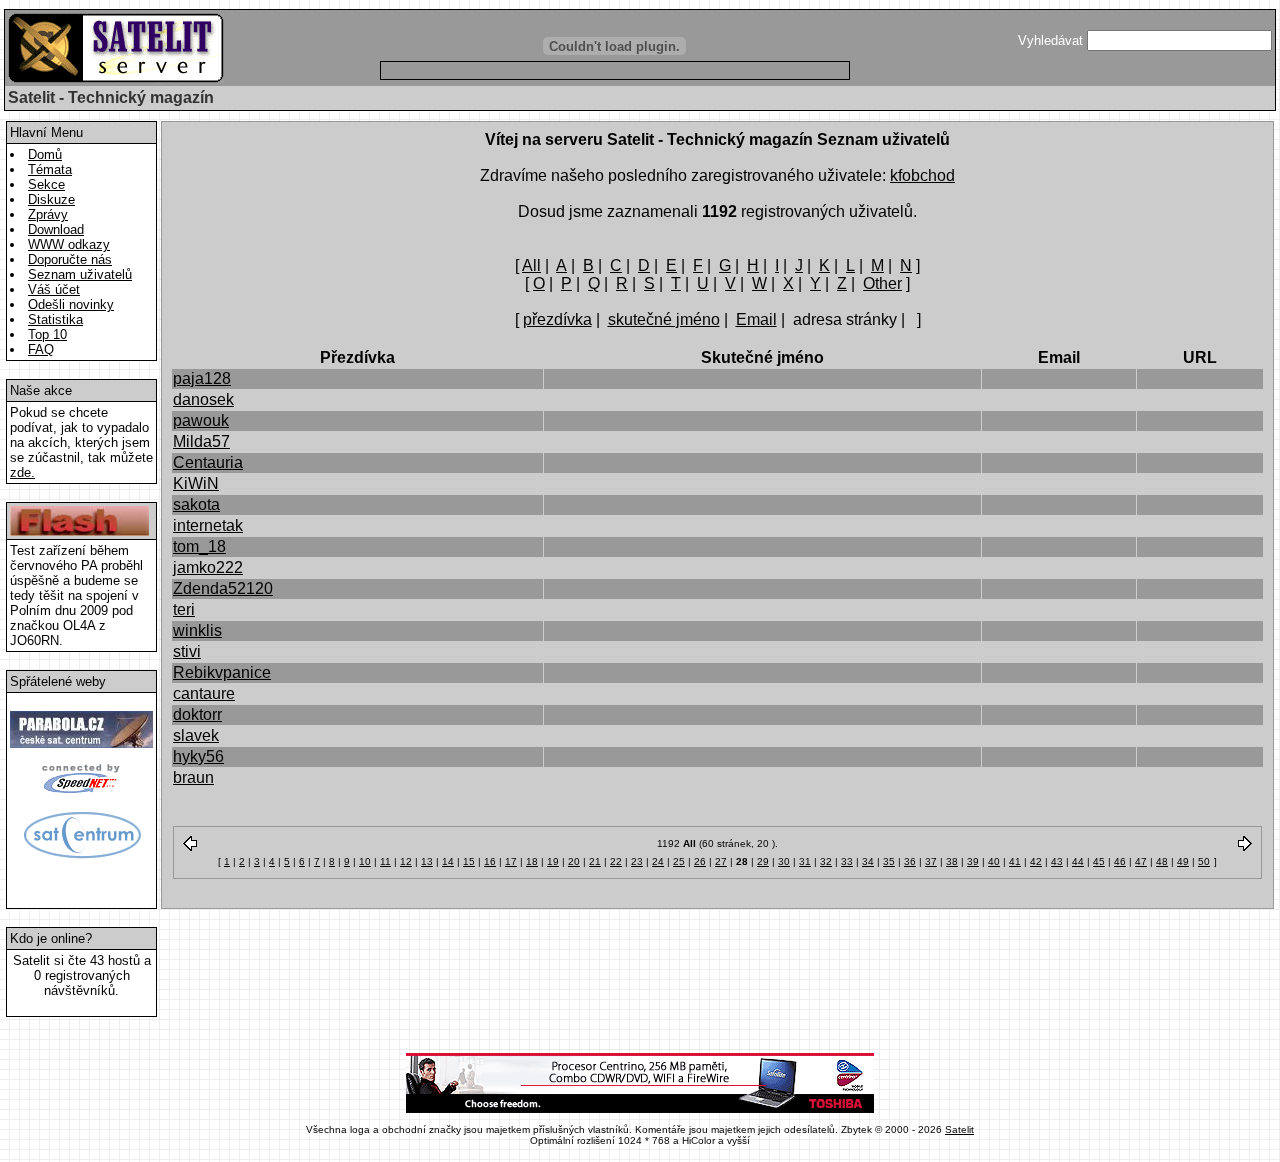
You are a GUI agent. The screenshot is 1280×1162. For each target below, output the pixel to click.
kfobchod (922, 175)
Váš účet (54, 289)
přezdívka (557, 319)
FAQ (41, 349)
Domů (45, 154)
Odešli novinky (71, 304)
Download (56, 229)
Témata (50, 169)
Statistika (55, 319)
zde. (22, 472)
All (531, 265)
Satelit (959, 1129)
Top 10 (47, 334)
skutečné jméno (664, 319)
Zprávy (48, 214)
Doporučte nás (70, 259)
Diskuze (51, 199)
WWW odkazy (69, 244)
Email (756, 319)
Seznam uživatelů (80, 274)
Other (882, 283)
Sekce (46, 184)
